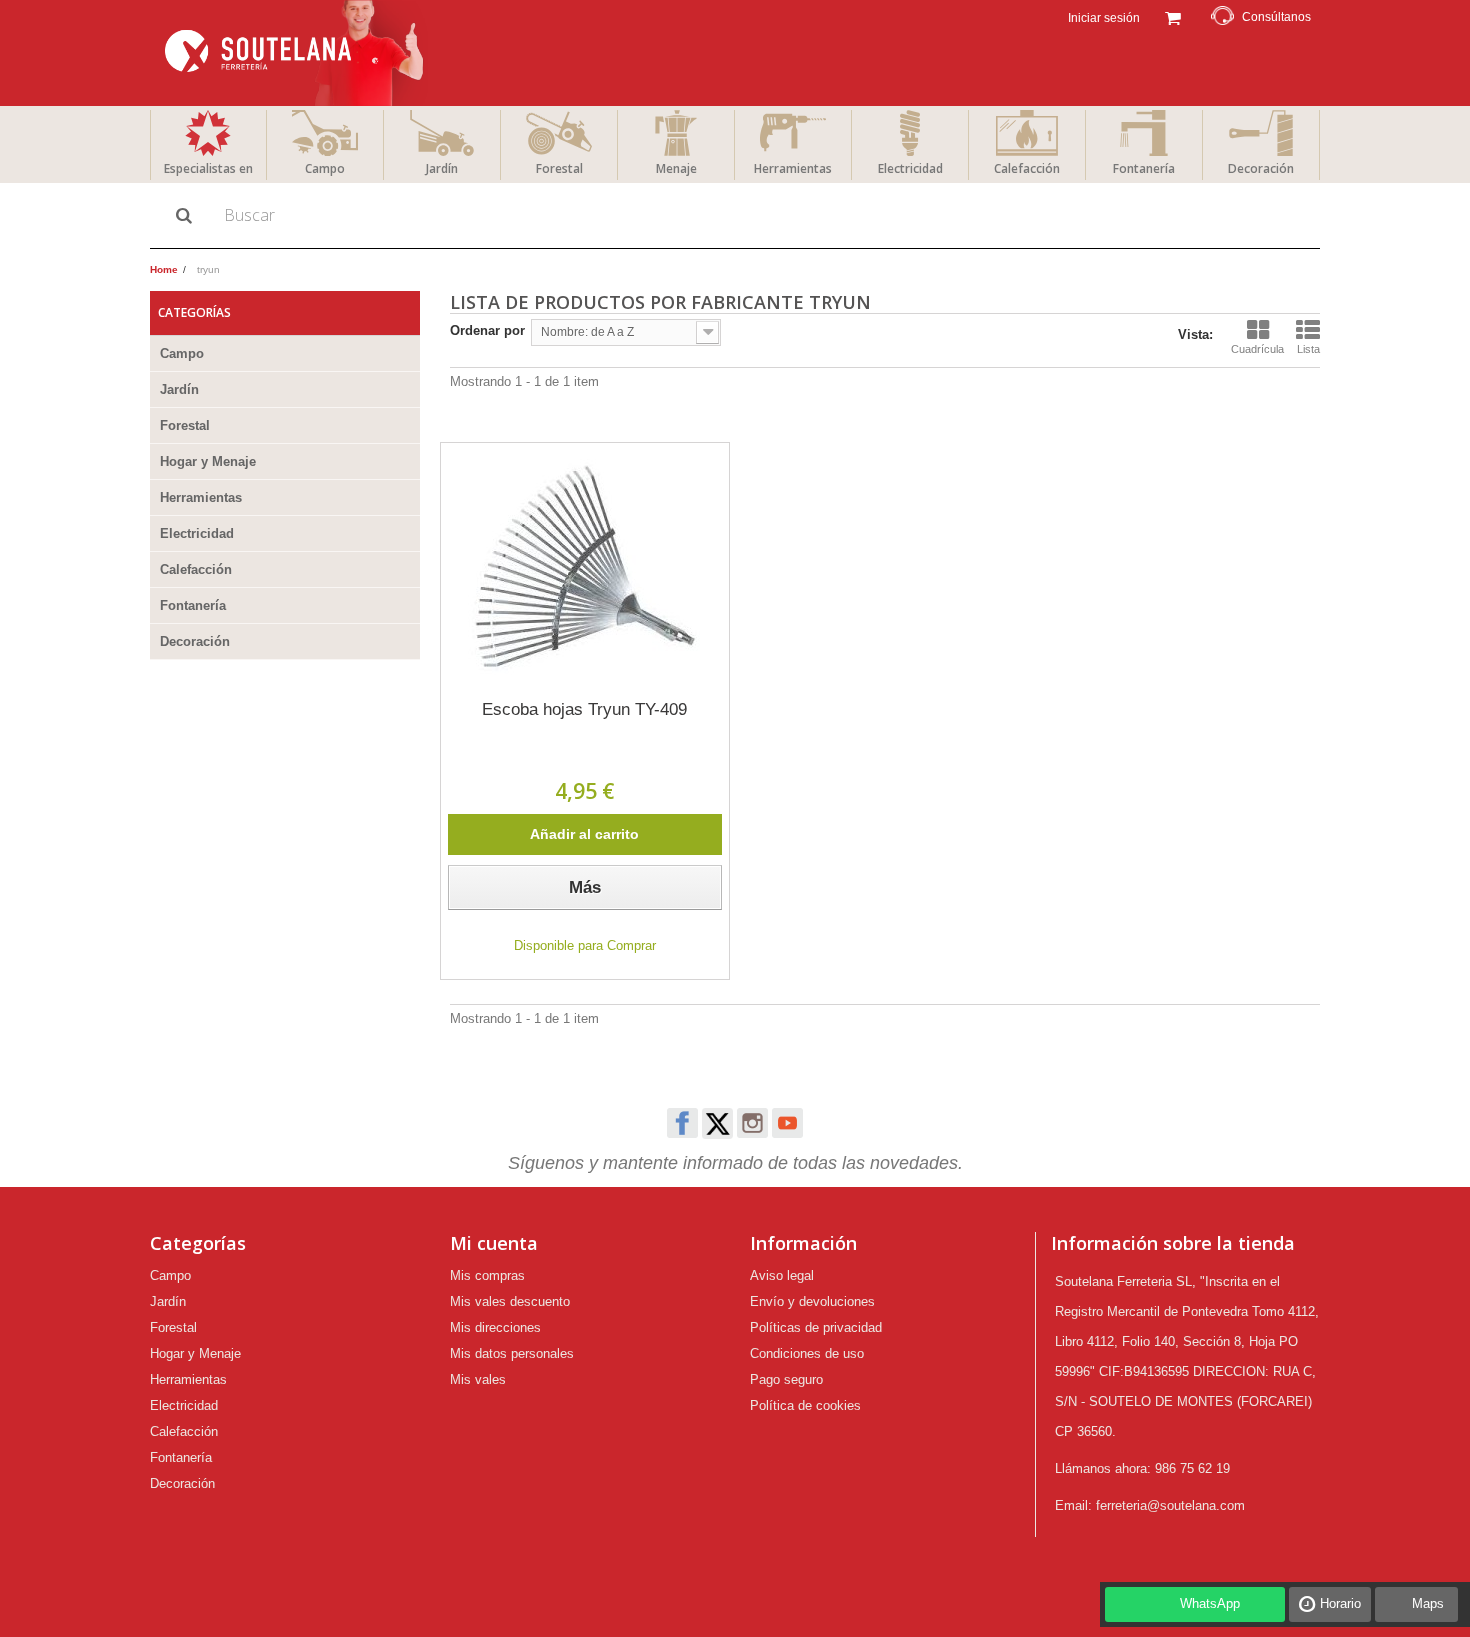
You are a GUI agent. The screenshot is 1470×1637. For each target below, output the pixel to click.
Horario (1340, 1603)
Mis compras (487, 1275)
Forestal (559, 168)
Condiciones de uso (807, 1353)
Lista (1308, 349)
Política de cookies (805, 1405)
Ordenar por (487, 330)
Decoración (1261, 168)
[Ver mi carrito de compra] (1172, 16)
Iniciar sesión (1102, 18)
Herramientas (793, 168)
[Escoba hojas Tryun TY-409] (585, 568)
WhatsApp (1210, 1603)
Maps (1428, 1603)
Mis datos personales (512, 1353)
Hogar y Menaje (208, 461)
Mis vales (478, 1379)
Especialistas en (208, 168)
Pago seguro (786, 1379)
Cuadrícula (1257, 349)
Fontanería (1144, 168)
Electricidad (910, 168)
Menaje (676, 168)
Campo (325, 168)
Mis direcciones (495, 1327)
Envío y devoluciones (812, 1301)
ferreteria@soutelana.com (1170, 1505)
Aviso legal (782, 1275)
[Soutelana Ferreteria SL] (296, 53)
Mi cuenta (494, 1243)
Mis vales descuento (510, 1301)
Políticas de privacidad (816, 1327)
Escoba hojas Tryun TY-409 (584, 709)
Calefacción (1027, 168)
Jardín (442, 168)
